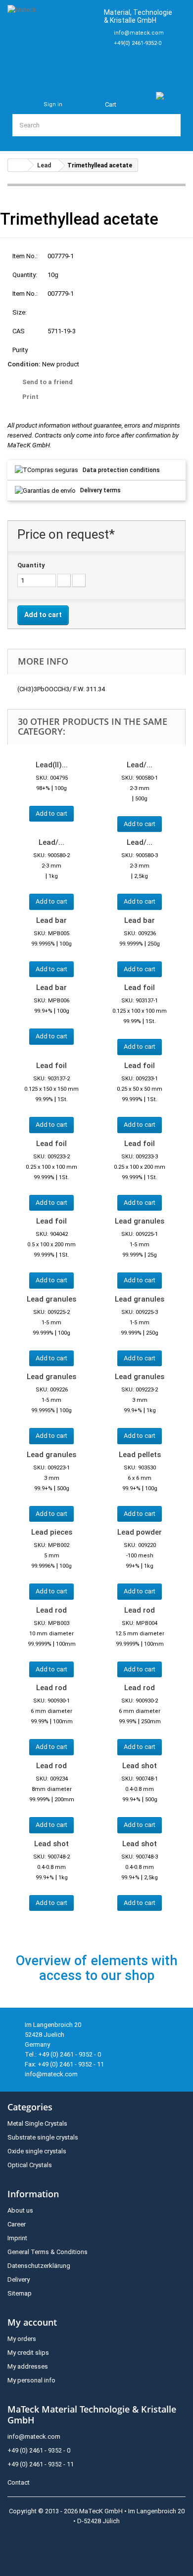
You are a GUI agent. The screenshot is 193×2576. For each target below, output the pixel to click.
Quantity (31, 565)
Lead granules (140, 1221)
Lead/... (140, 765)
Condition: (24, 364)
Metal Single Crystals (37, 2123)
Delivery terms (100, 490)
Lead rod (51, 1610)
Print (30, 397)
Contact (19, 2482)
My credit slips (28, 2353)
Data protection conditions (121, 470)
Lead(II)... (52, 765)
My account (32, 2322)
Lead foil (140, 988)
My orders (22, 2339)
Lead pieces (52, 1532)
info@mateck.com (139, 33)
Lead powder (140, 1532)
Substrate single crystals (43, 2137)
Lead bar (51, 920)
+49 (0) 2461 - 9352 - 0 (39, 2450)
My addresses (28, 2366)
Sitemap (20, 2293)
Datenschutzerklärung (39, 2266)
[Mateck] (51, 40)
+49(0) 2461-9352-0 (138, 43)
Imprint (17, 2238)
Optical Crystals (30, 2165)
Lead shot (140, 1766)
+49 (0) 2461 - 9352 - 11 (41, 2464)
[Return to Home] (18, 165)
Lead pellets (140, 1455)
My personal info (31, 2380)
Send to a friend (48, 382)
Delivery (19, 2279)
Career (17, 2224)
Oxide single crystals (37, 2151)
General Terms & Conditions (48, 2252)
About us (20, 2210)
